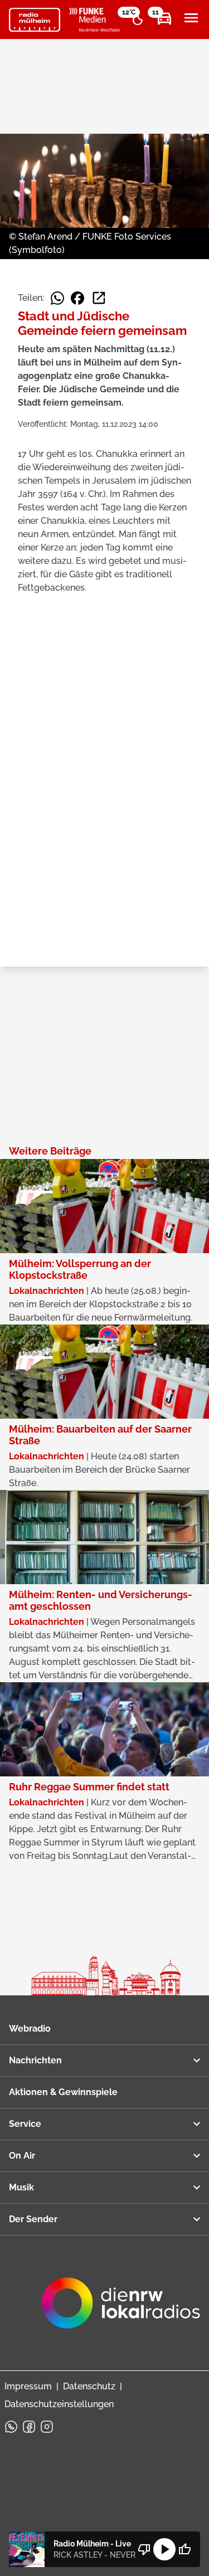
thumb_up (184, 2549)
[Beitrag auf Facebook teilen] (77, 298)
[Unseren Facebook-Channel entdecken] (29, 2427)
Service (25, 2124)
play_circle (164, 2549)
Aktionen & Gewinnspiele (63, 2092)
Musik (21, 2187)
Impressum (28, 2386)
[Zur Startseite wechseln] (35, 20)
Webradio (30, 2029)
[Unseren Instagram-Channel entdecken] (47, 2427)
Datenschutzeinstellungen (59, 2404)
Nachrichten (35, 2060)
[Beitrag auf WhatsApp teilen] (57, 298)
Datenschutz (89, 2386)
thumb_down (144, 2549)
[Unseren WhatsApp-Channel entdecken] (11, 2427)
